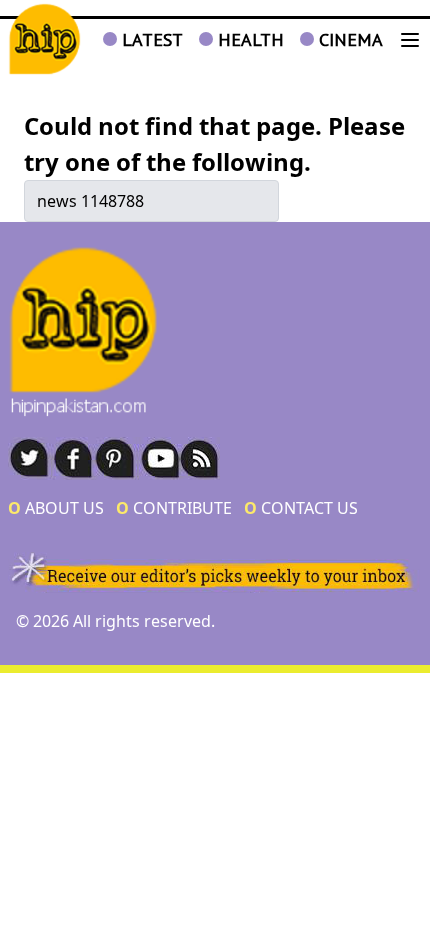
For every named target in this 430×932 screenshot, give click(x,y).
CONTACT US (301, 508)
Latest (150, 39)
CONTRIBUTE (174, 508)
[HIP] (44, 39)
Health (248, 39)
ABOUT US (56, 508)
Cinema (348, 39)
